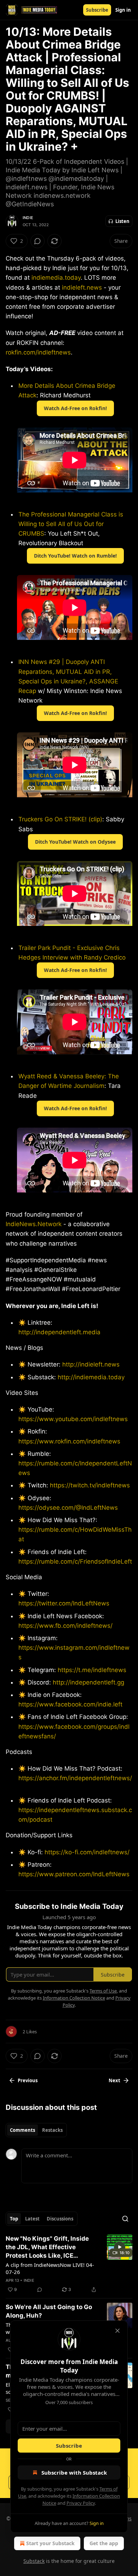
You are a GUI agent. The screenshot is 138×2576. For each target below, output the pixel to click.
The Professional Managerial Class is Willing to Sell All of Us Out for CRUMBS (71, 524)
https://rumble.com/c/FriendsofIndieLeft (75, 1561)
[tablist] (36, 2130)
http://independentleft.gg (88, 1682)
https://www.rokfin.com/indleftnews (69, 1441)
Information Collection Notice (74, 1998)
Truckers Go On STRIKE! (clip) (60, 819)
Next (114, 2080)
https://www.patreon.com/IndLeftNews (74, 1874)
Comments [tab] (22, 2130)
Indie (28, 218)
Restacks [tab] (52, 2130)
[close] (117, 2331)
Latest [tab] (32, 2219)
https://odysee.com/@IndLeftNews (68, 1508)
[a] (120, 2247)
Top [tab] (14, 2219)
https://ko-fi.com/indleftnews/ (86, 1852)
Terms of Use (103, 1991)
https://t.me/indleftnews (91, 1670)
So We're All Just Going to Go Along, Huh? (49, 2311)
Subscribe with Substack (74, 2472)
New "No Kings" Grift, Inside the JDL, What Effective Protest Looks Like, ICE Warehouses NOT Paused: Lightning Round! (47, 2247)
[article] (69, 2264)
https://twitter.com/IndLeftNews (64, 1603)
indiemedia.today (56, 278)
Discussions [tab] (60, 2219)
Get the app (104, 2543)
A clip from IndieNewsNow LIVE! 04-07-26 (50, 2268)
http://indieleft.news (91, 1364)
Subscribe (97, 10)
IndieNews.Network (34, 1224)
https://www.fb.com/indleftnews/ (65, 1626)
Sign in (123, 10)
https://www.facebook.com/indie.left (70, 1704)
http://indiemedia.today (91, 1377)
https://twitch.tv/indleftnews (89, 1485)
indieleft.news (82, 287)
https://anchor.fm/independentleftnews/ (75, 1778)
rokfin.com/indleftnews (38, 352)
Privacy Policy (81, 2503)
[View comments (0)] (38, 241)
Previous (28, 2080)
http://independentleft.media (59, 1332)
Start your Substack (50, 2543)
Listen (122, 221)
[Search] (125, 2219)
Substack (34, 2561)
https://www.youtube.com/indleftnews (73, 1419)
